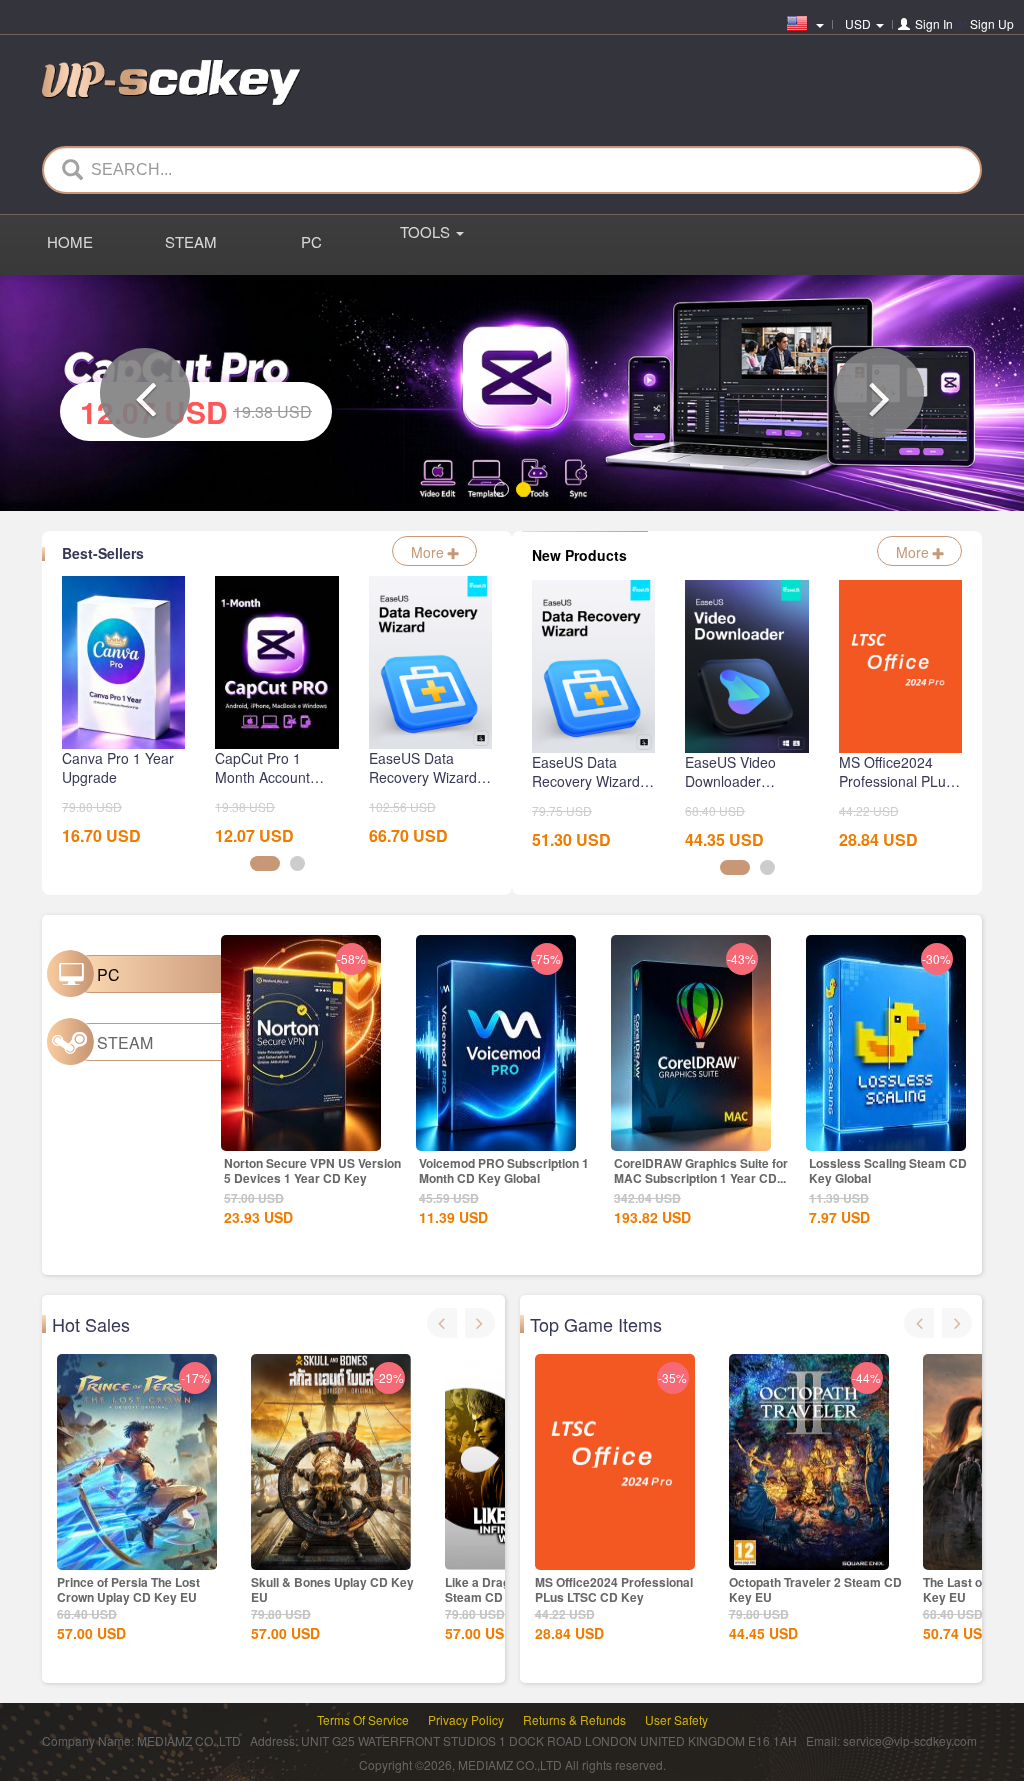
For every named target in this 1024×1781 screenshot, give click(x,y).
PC (311, 241)
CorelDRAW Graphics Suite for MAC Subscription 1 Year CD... (701, 1170)
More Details (300, 1134)
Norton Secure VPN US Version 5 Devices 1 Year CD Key (312, 1170)
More (429, 552)
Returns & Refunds (574, 1719)
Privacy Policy (466, 1719)
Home (70, 241)
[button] (145, 393)
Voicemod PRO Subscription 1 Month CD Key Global (504, 1170)
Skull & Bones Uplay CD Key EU (332, 1589)
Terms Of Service (363, 1719)
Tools (427, 231)
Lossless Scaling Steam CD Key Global (888, 1170)
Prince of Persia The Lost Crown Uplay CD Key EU (128, 1589)
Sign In (934, 23)
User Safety (676, 1719)
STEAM (191, 241)
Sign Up (992, 23)
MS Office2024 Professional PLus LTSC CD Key (614, 1589)
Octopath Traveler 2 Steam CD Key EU (815, 1589)
